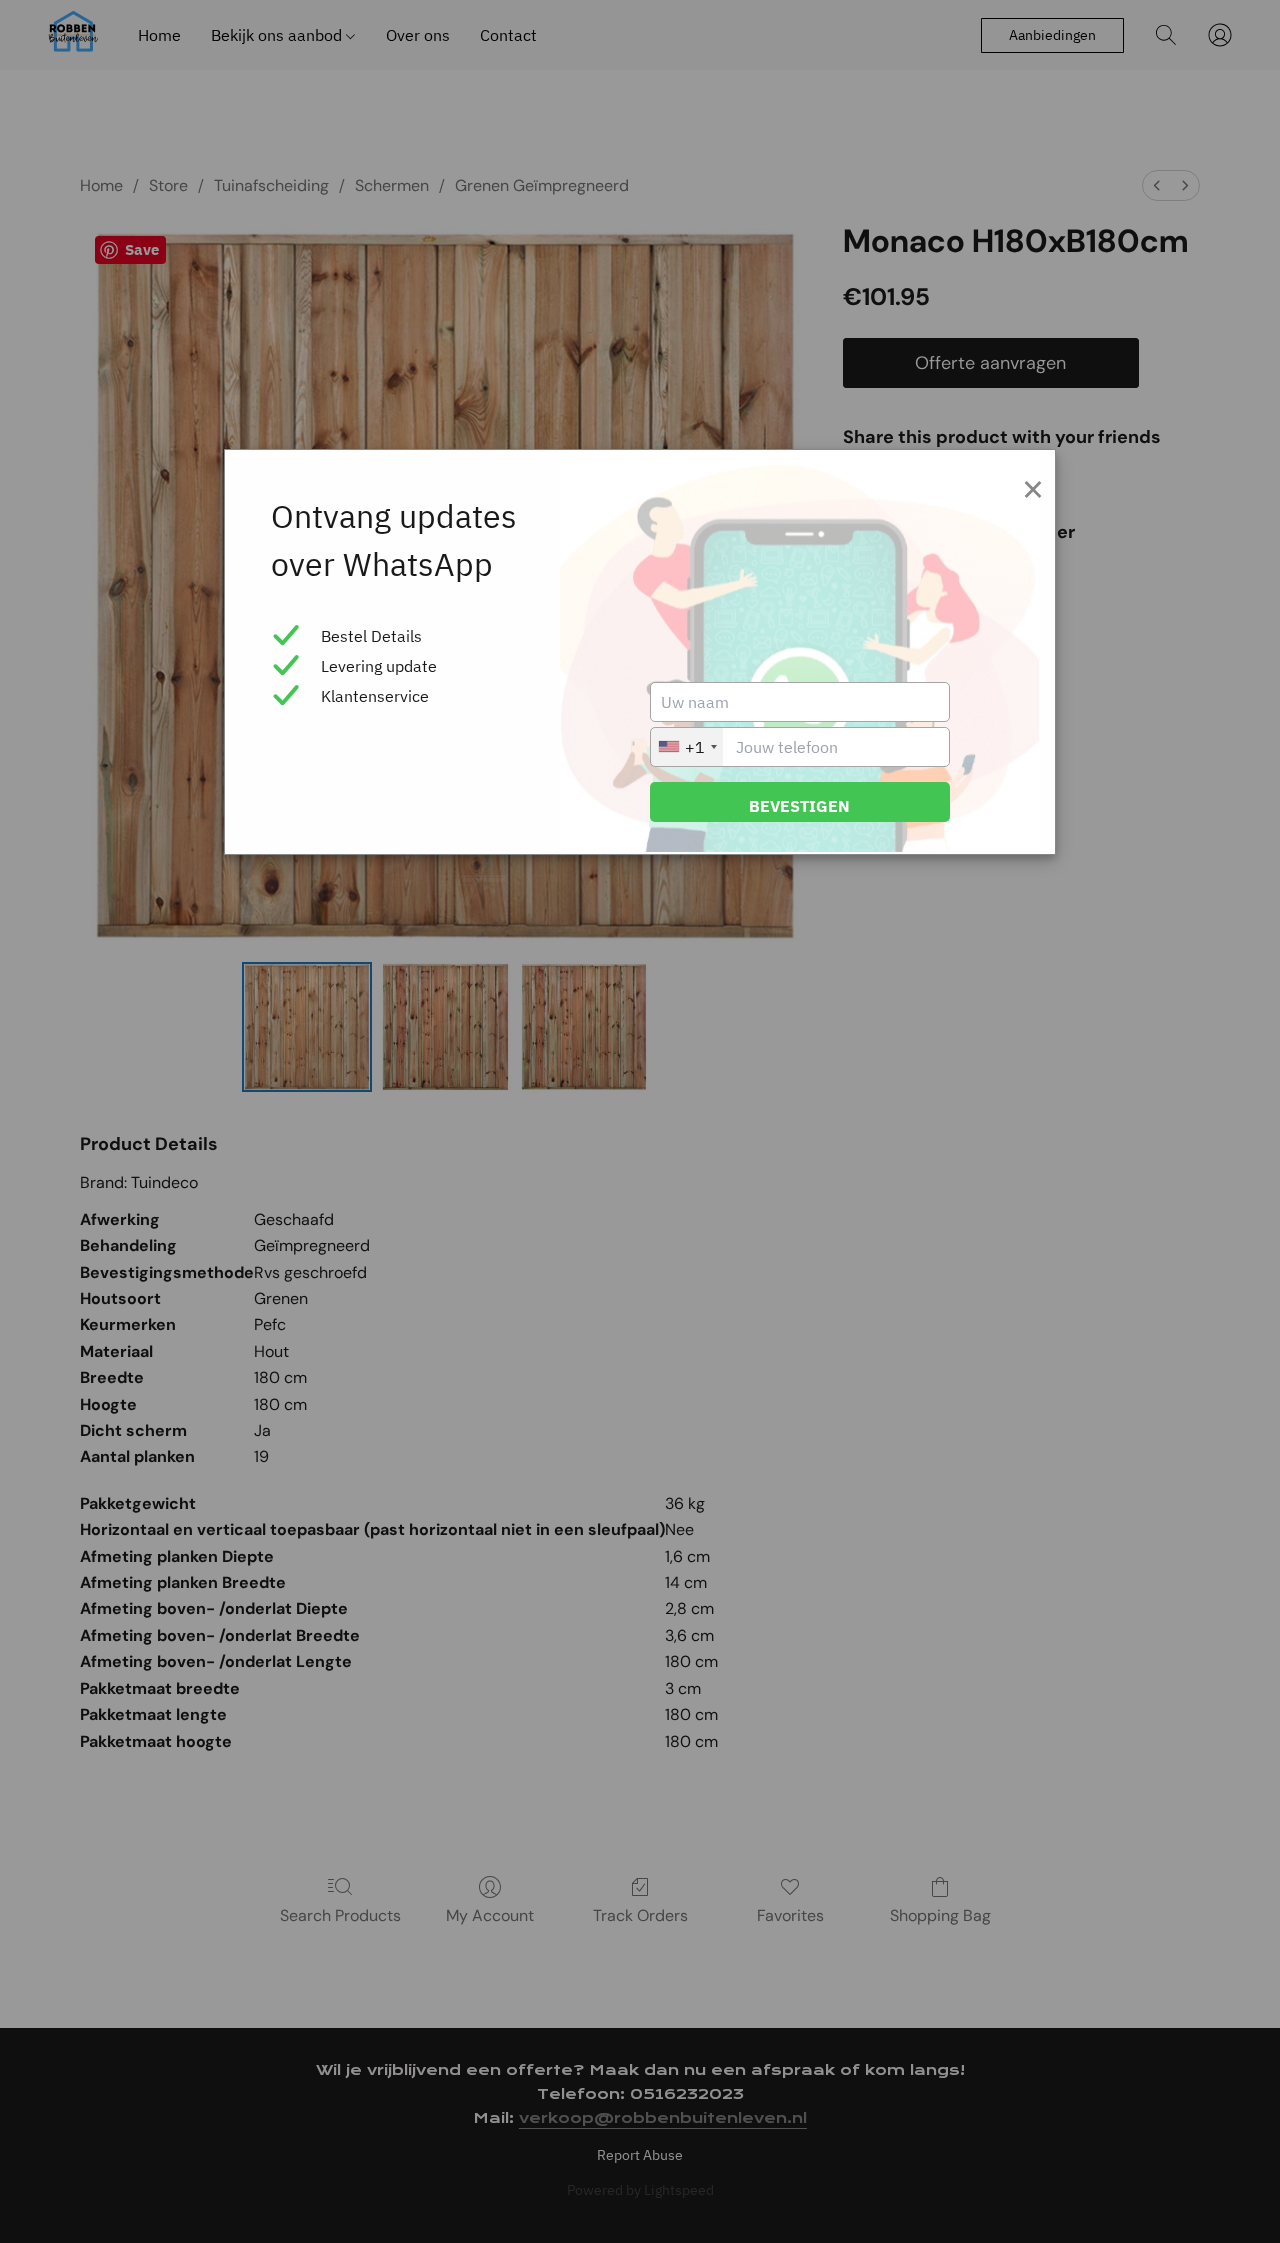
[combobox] (687, 747)
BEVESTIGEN (799, 806)
